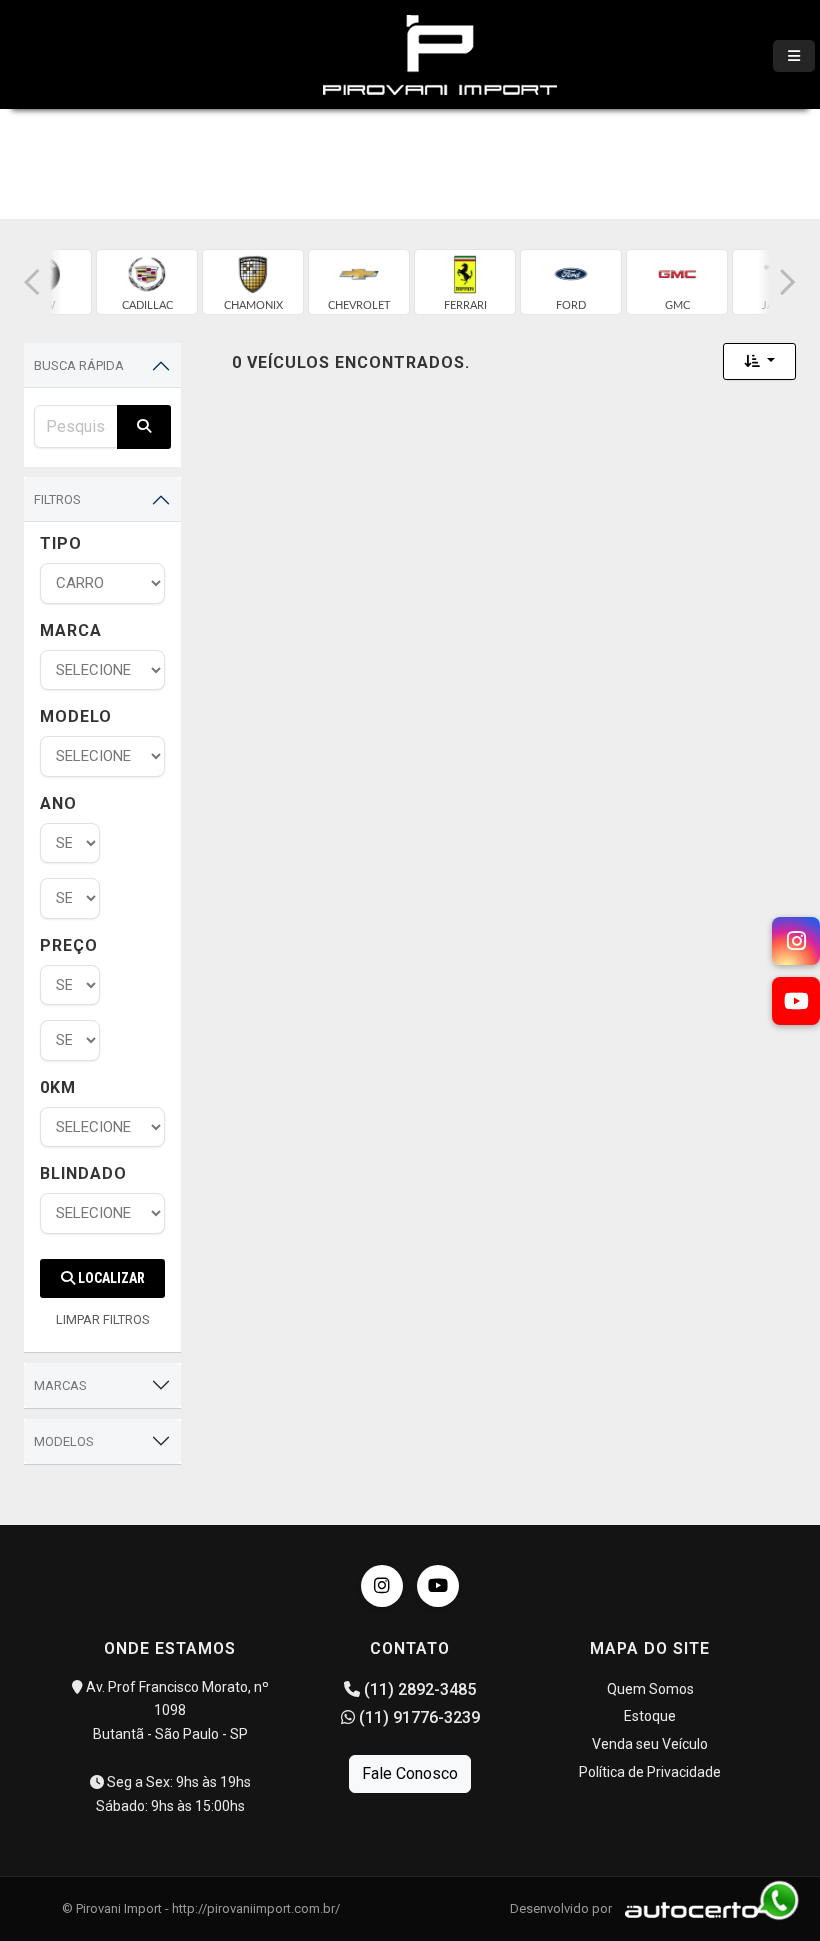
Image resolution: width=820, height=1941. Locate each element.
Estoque (650, 1716)
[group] (147, 282)
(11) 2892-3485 (418, 1689)
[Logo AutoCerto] (686, 1908)
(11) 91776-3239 (417, 1717)
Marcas (60, 1385)
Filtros (57, 499)
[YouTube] (438, 1586)
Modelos (64, 1441)
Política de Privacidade (650, 1772)
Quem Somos (650, 1689)
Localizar (110, 1278)
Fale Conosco (410, 1773)
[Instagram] (382, 1586)
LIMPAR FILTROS (103, 1319)
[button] (32, 282)
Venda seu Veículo (650, 1744)
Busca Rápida (79, 365)
